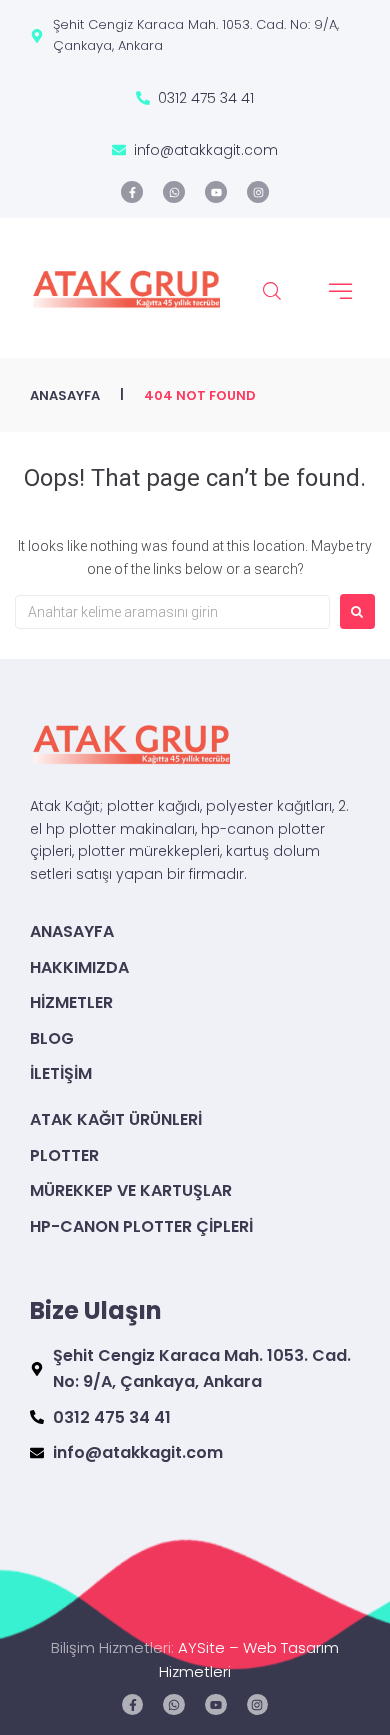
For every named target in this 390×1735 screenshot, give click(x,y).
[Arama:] (172, 612)
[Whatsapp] (174, 192)
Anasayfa (65, 395)
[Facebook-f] (132, 192)
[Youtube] (216, 192)
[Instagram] (258, 192)
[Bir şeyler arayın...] (272, 292)
